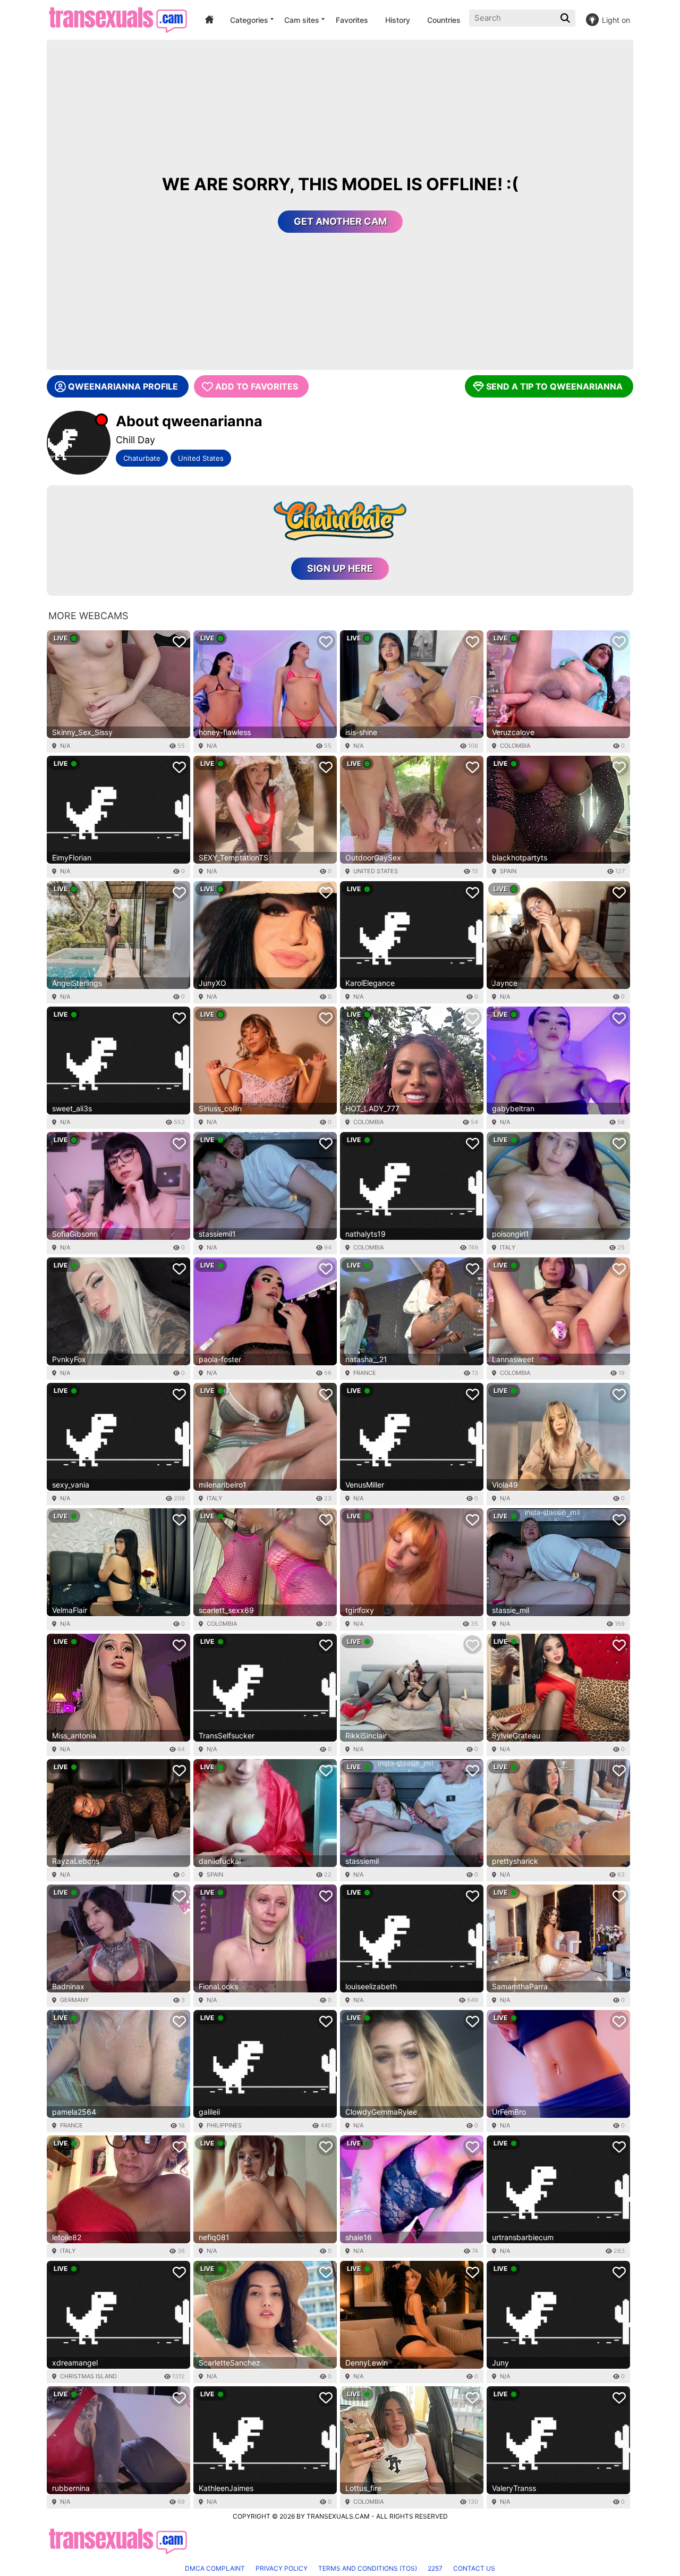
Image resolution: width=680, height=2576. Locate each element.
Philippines (224, 2125)
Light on (616, 20)
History (398, 20)
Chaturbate (142, 458)
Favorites (352, 20)
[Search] (566, 18)
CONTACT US (474, 2568)
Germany (74, 2000)
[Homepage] (118, 20)
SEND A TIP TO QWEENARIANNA (554, 386)
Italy (508, 1247)
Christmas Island (88, 2376)
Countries (444, 20)
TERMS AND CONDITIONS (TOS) (368, 2568)
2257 (435, 2568)
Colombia (515, 746)
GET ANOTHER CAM (340, 221)
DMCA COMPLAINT (215, 2568)
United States (201, 458)
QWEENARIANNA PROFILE (123, 386)
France (365, 1373)
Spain (508, 871)
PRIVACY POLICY (282, 2568)
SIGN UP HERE (340, 568)
